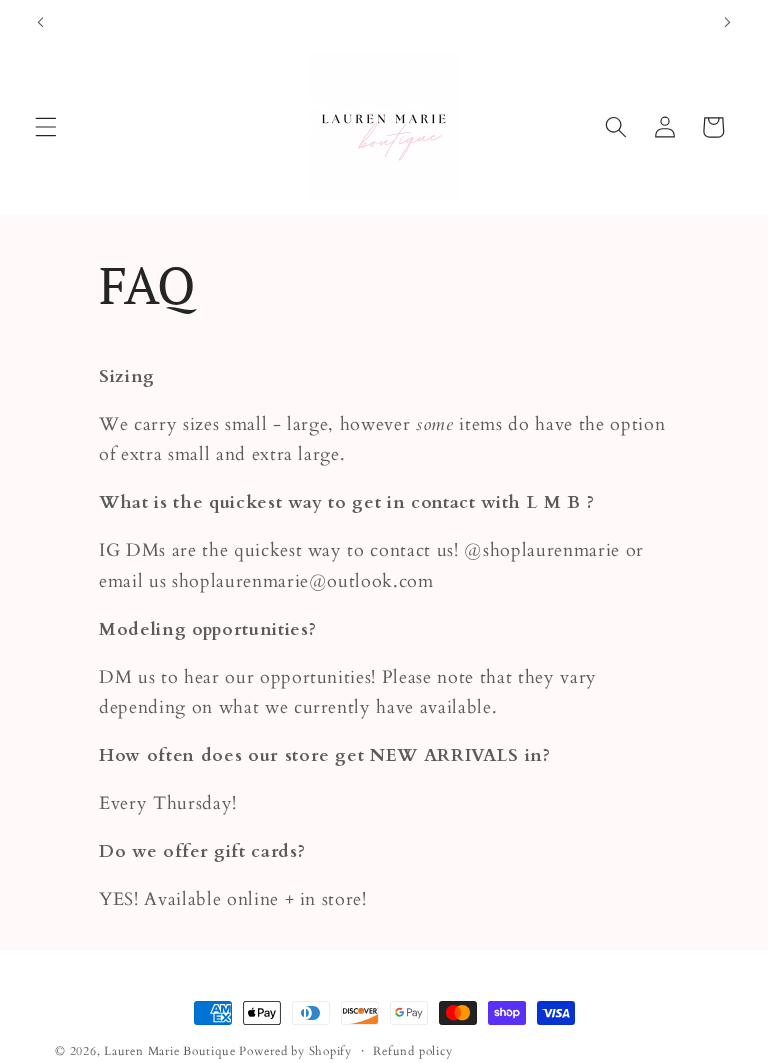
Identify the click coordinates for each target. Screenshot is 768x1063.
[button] (46, 127)
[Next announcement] (727, 22)
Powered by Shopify (295, 1051)
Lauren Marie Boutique (171, 1051)
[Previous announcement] (41, 22)
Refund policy (412, 1051)
